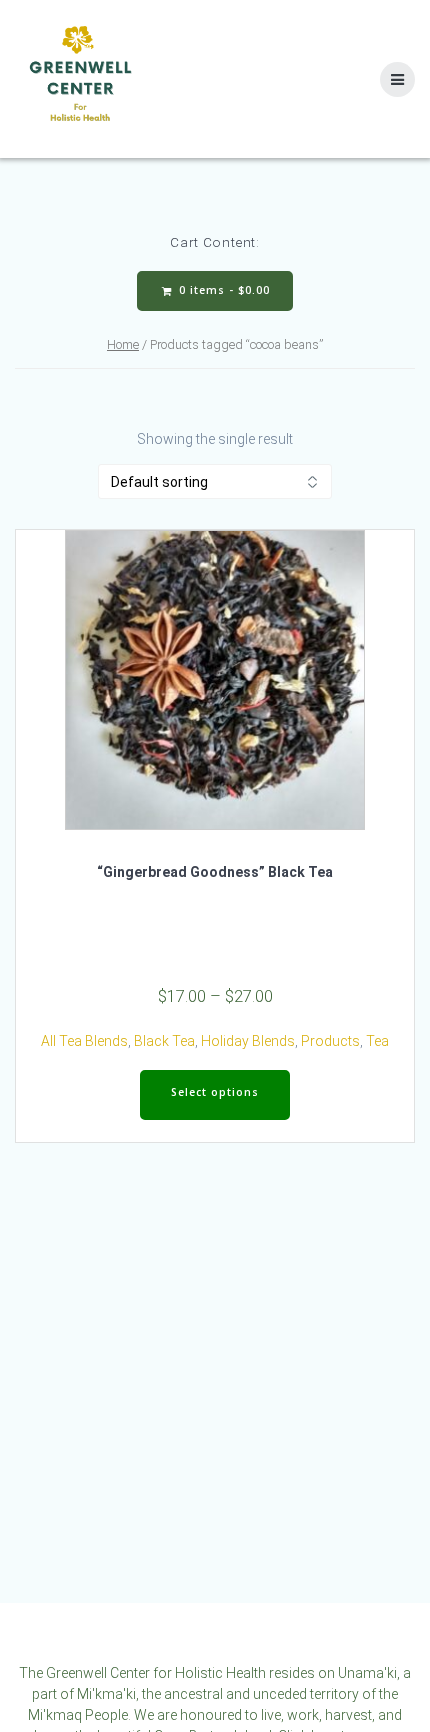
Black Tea (164, 1041)
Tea (377, 1041)
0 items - (222, 290)
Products (330, 1041)
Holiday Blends (248, 1041)
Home (123, 344)
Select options (215, 1092)
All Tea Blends (84, 1041)
